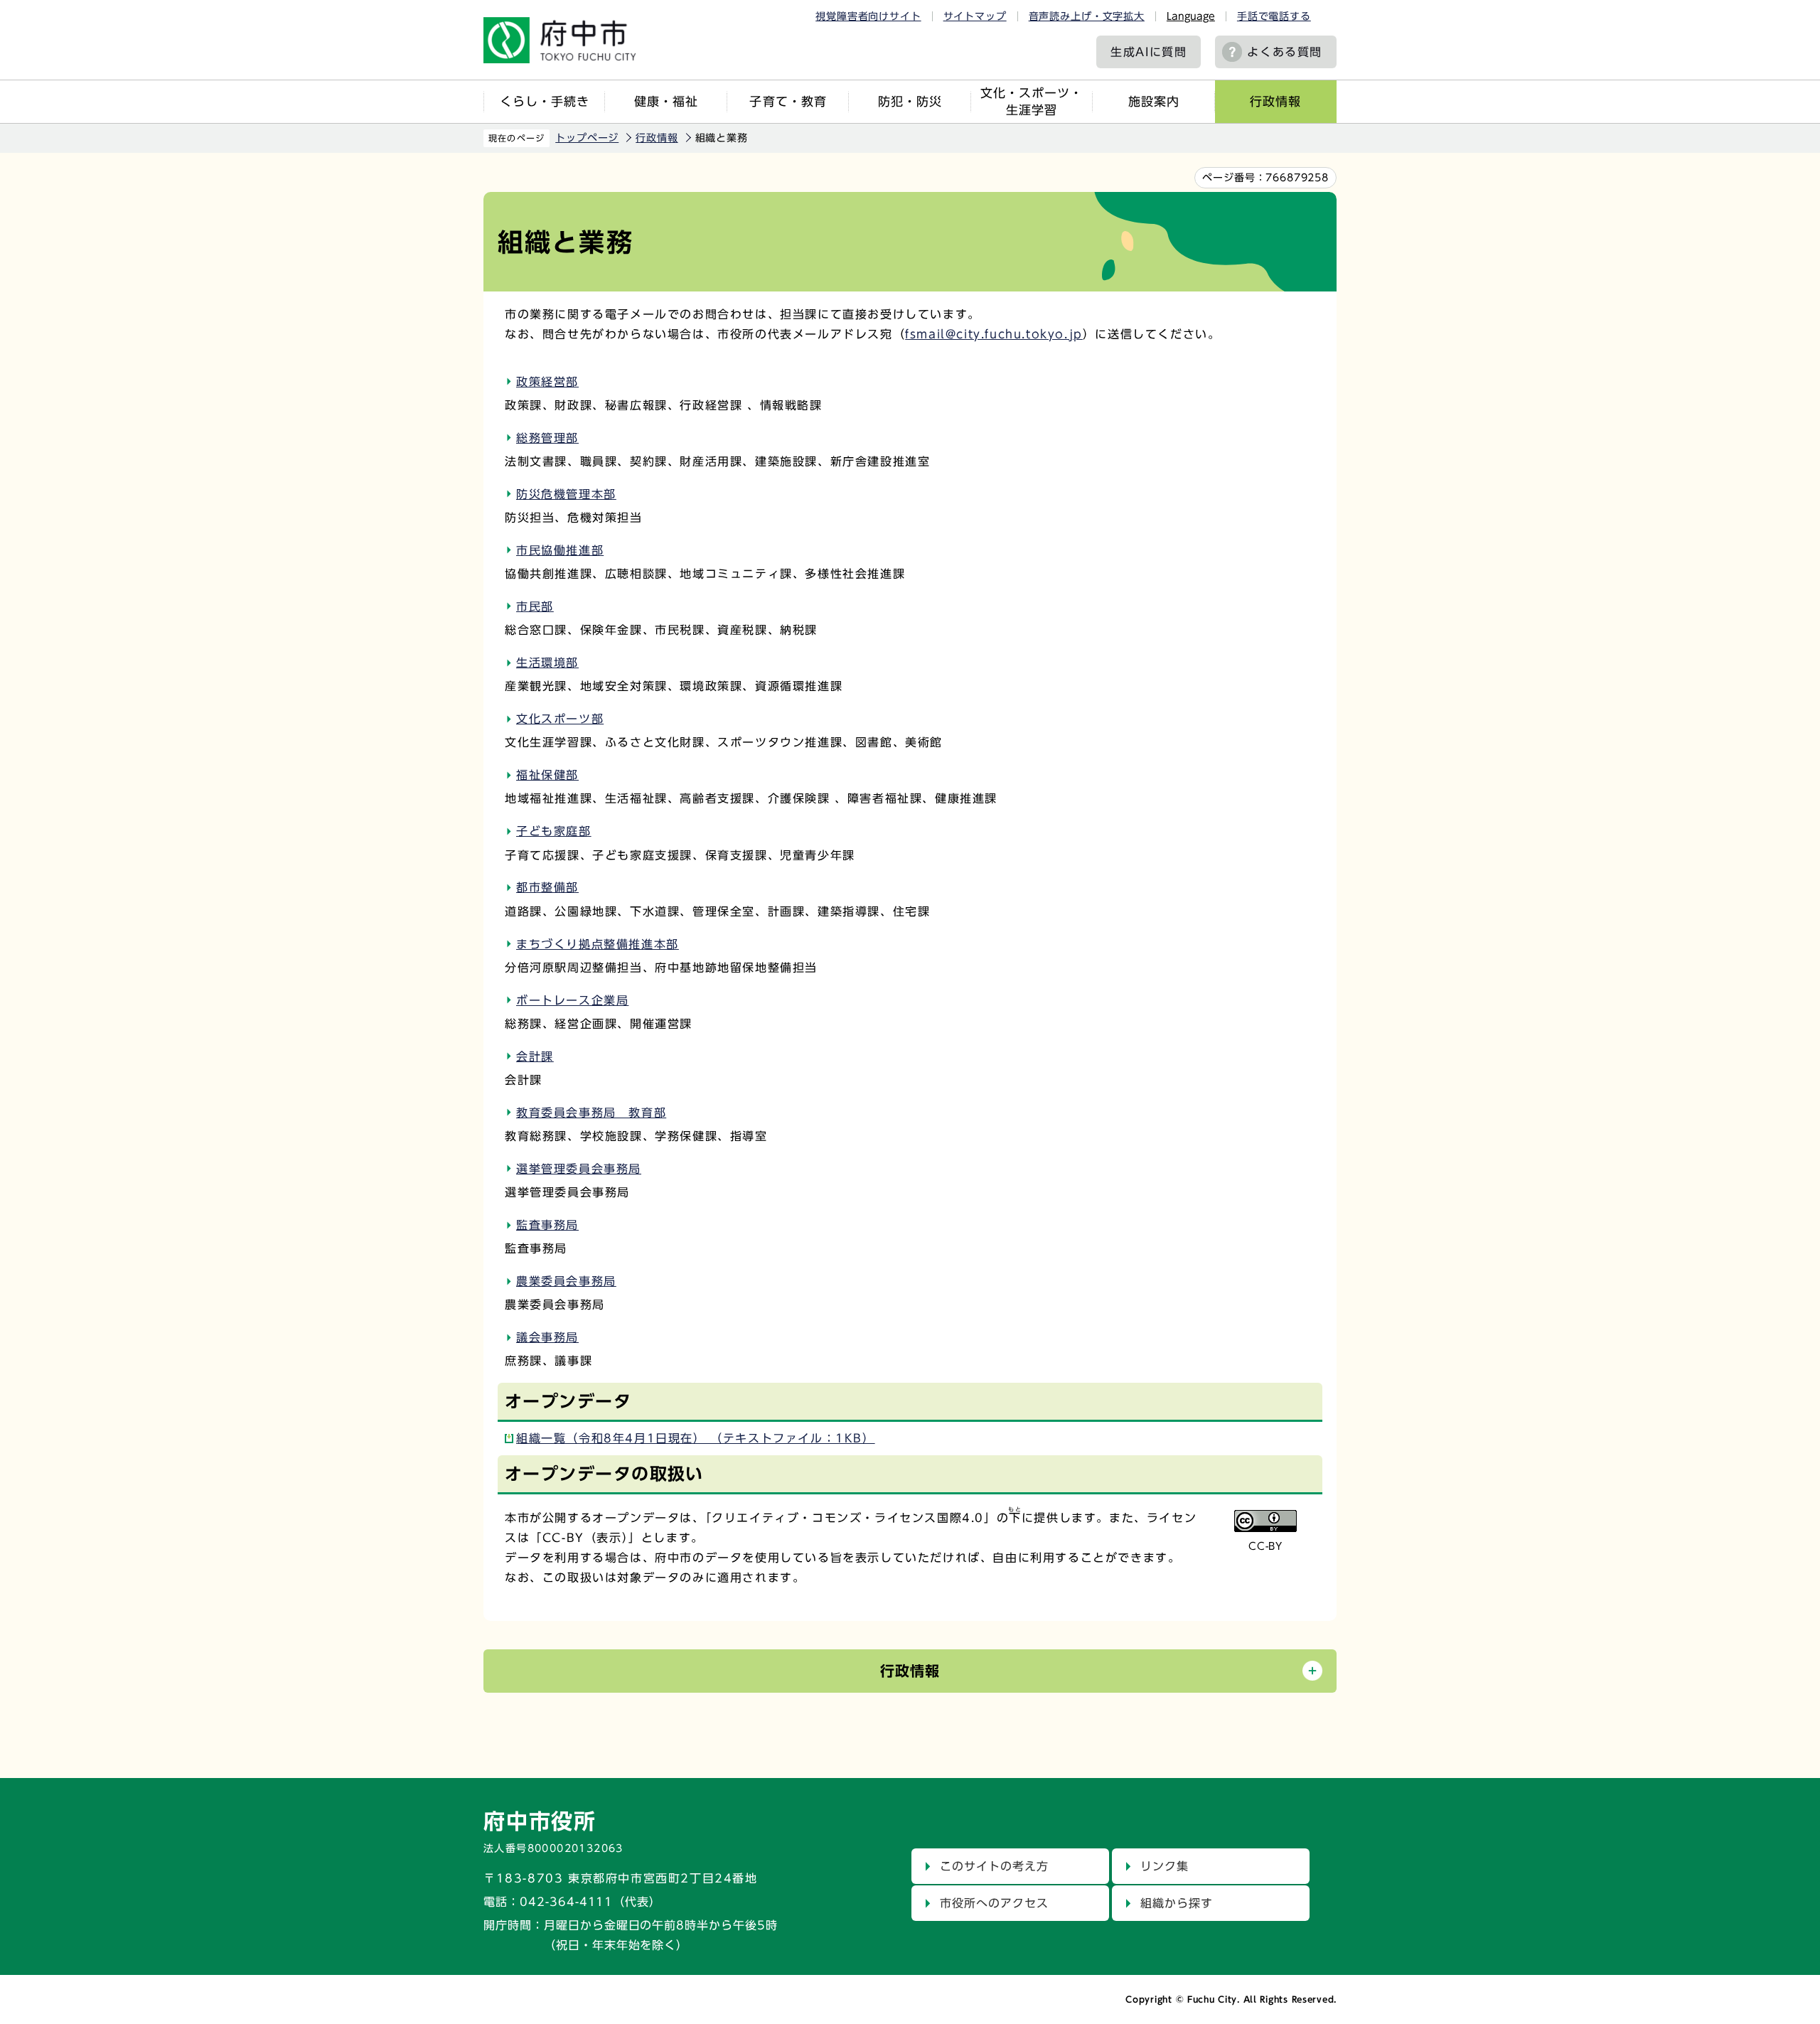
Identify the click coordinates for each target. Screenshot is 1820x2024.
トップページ (587, 138)
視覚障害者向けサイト (868, 16)
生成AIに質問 (1149, 52)
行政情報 (1275, 101)
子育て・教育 (788, 101)
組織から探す (1177, 1903)
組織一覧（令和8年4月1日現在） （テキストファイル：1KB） (696, 1438)
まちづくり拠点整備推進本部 (598, 944)
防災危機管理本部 (566, 494)
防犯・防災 (910, 101)
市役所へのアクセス (994, 1903)
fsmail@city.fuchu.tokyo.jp (994, 334)
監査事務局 (547, 1225)
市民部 (535, 606)
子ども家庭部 (554, 831)
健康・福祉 (666, 101)
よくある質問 (1285, 52)
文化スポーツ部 (560, 719)
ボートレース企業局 (572, 1000)
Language (1191, 16)
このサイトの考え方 (994, 1866)
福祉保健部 (547, 775)
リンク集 (1165, 1866)
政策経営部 (547, 382)
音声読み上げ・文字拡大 (1087, 16)
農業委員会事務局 (566, 1281)
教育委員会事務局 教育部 (591, 1113)
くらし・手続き (545, 101)
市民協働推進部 (560, 550)
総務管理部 (547, 438)
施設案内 (1154, 101)
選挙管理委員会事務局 (579, 1169)
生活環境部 (547, 663)
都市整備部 (547, 887)
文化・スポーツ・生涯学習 (1032, 101)
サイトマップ (975, 16)
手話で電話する (1274, 16)
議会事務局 (547, 1337)
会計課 (535, 1056)
